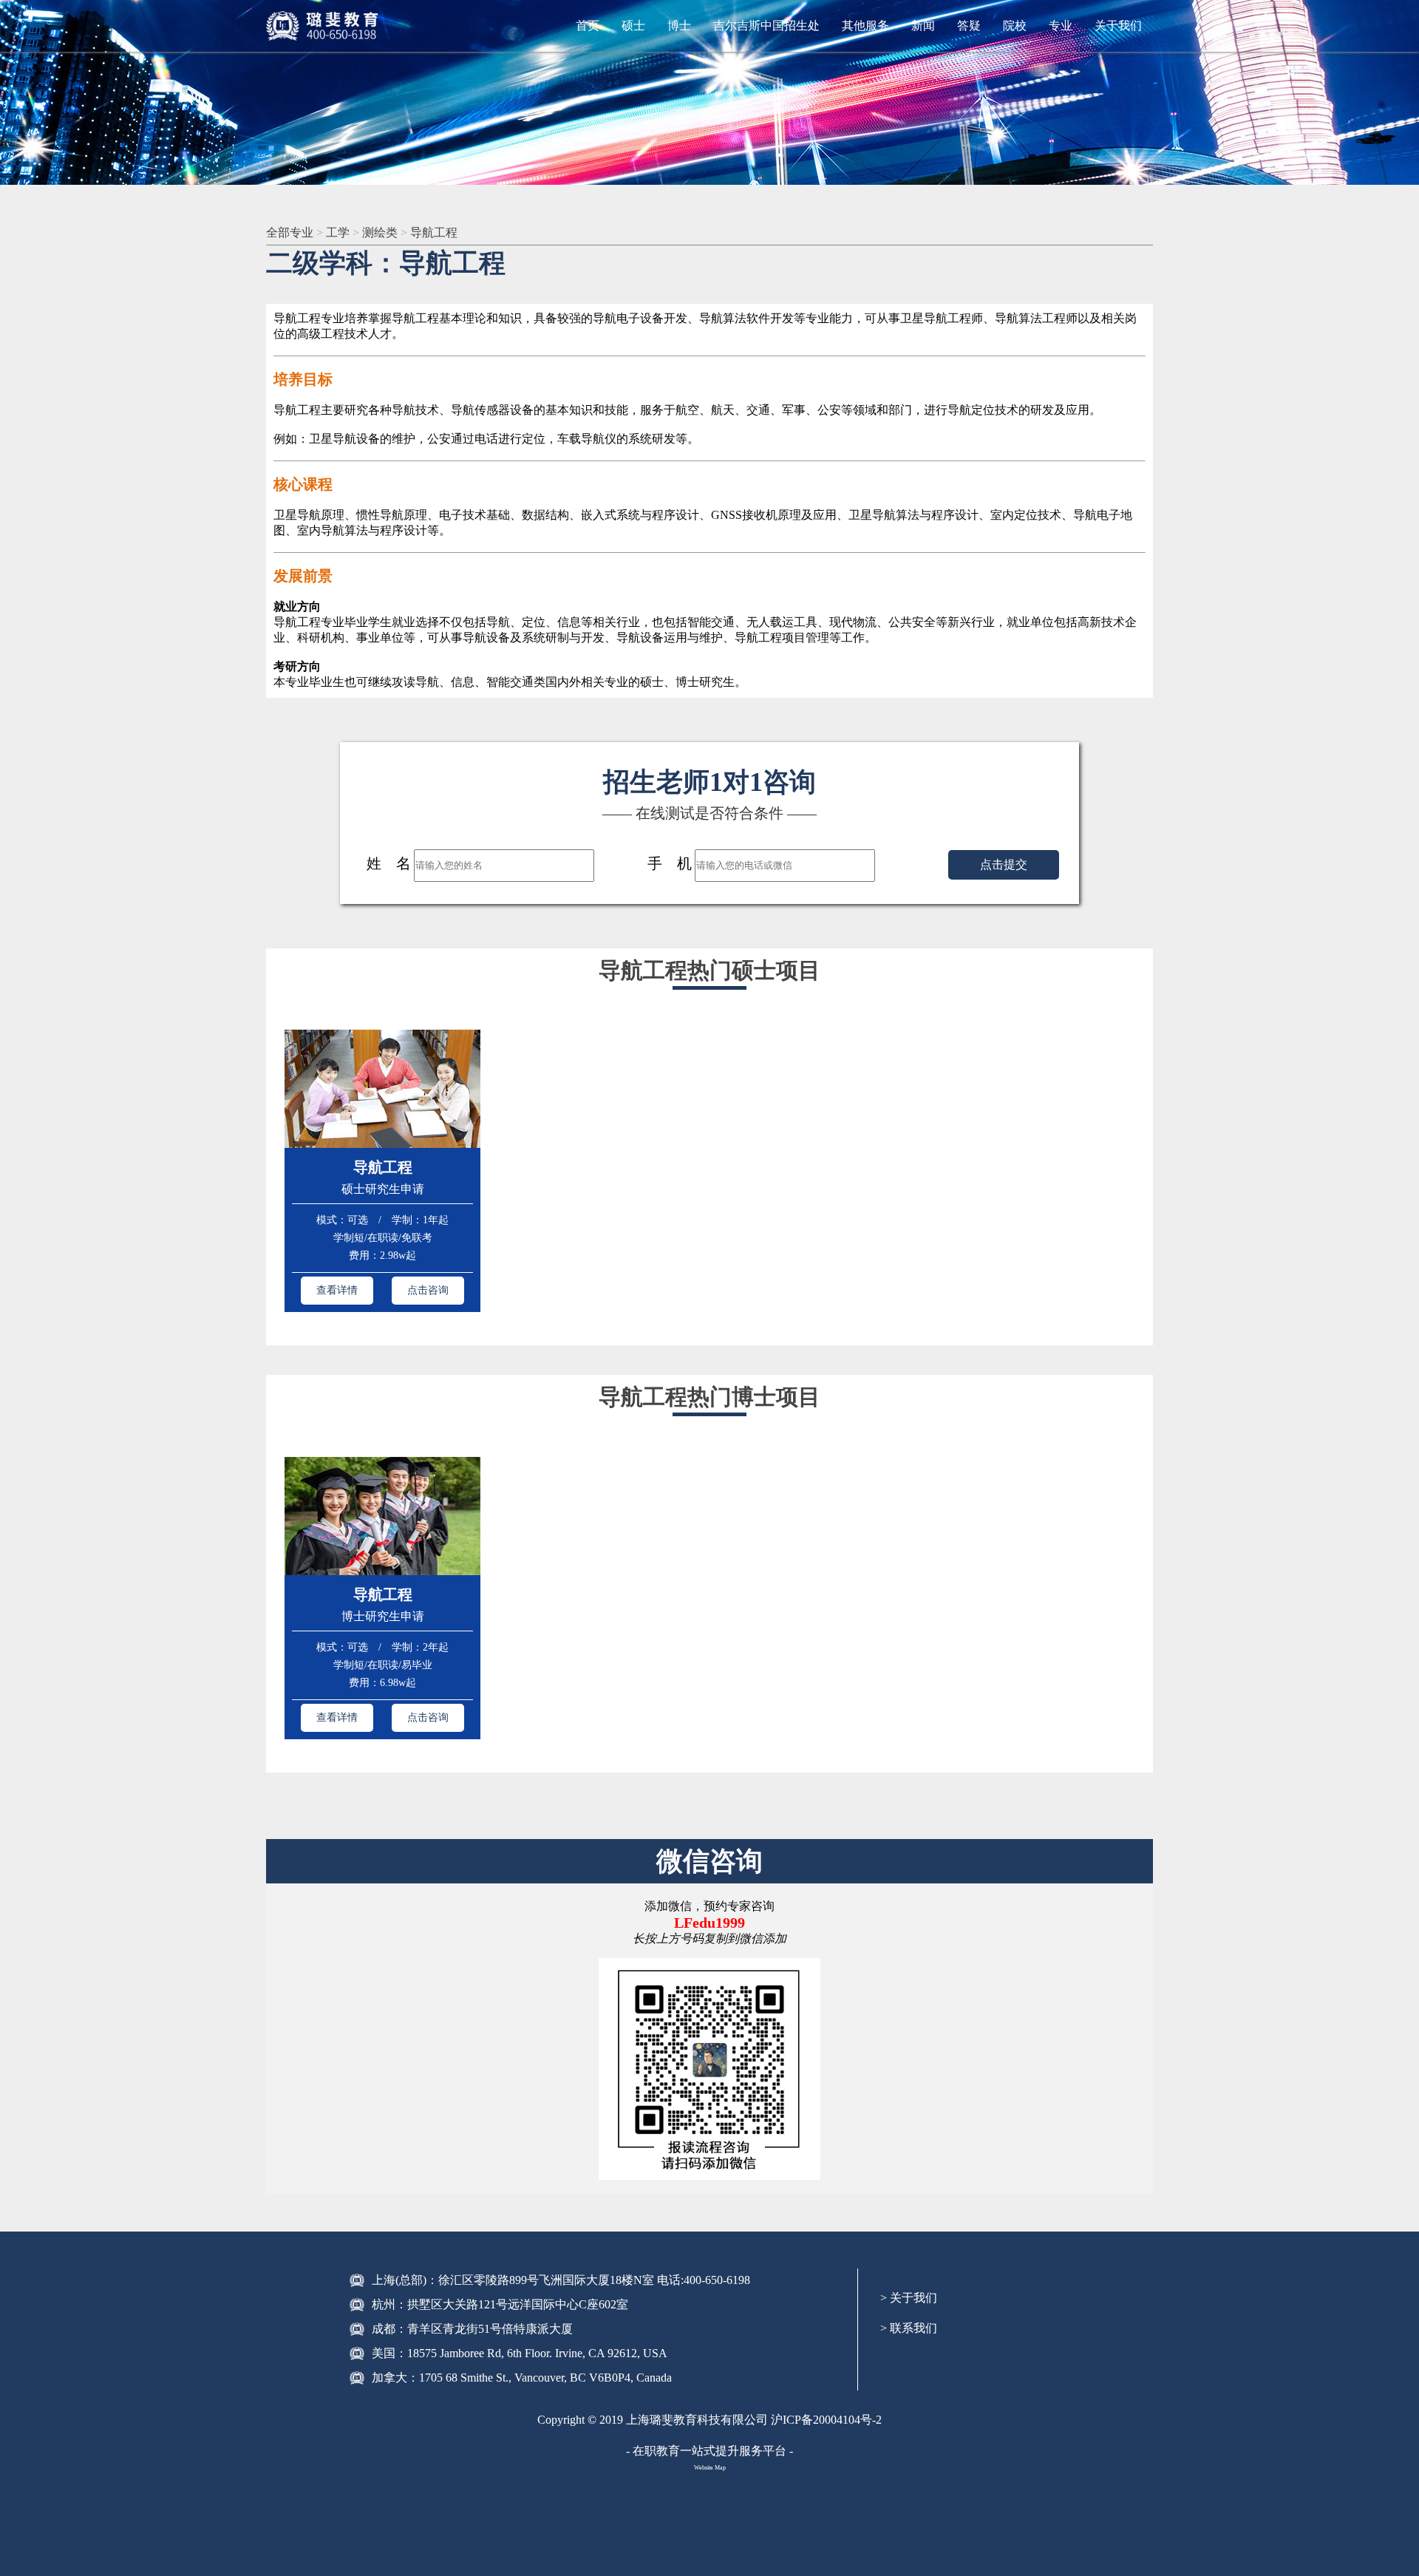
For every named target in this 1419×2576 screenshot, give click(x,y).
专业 (1061, 26)
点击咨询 (428, 1290)
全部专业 (291, 232)
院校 (1015, 26)
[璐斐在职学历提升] (325, 26)
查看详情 (337, 1290)
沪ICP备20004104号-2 (826, 2420)
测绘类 (381, 232)
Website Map (710, 2468)
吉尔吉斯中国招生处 (766, 26)
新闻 (923, 26)
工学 (339, 232)
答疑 (969, 26)
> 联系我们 (909, 2328)
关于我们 (1118, 26)
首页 (588, 26)
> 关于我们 (909, 2298)
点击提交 (1004, 864)
